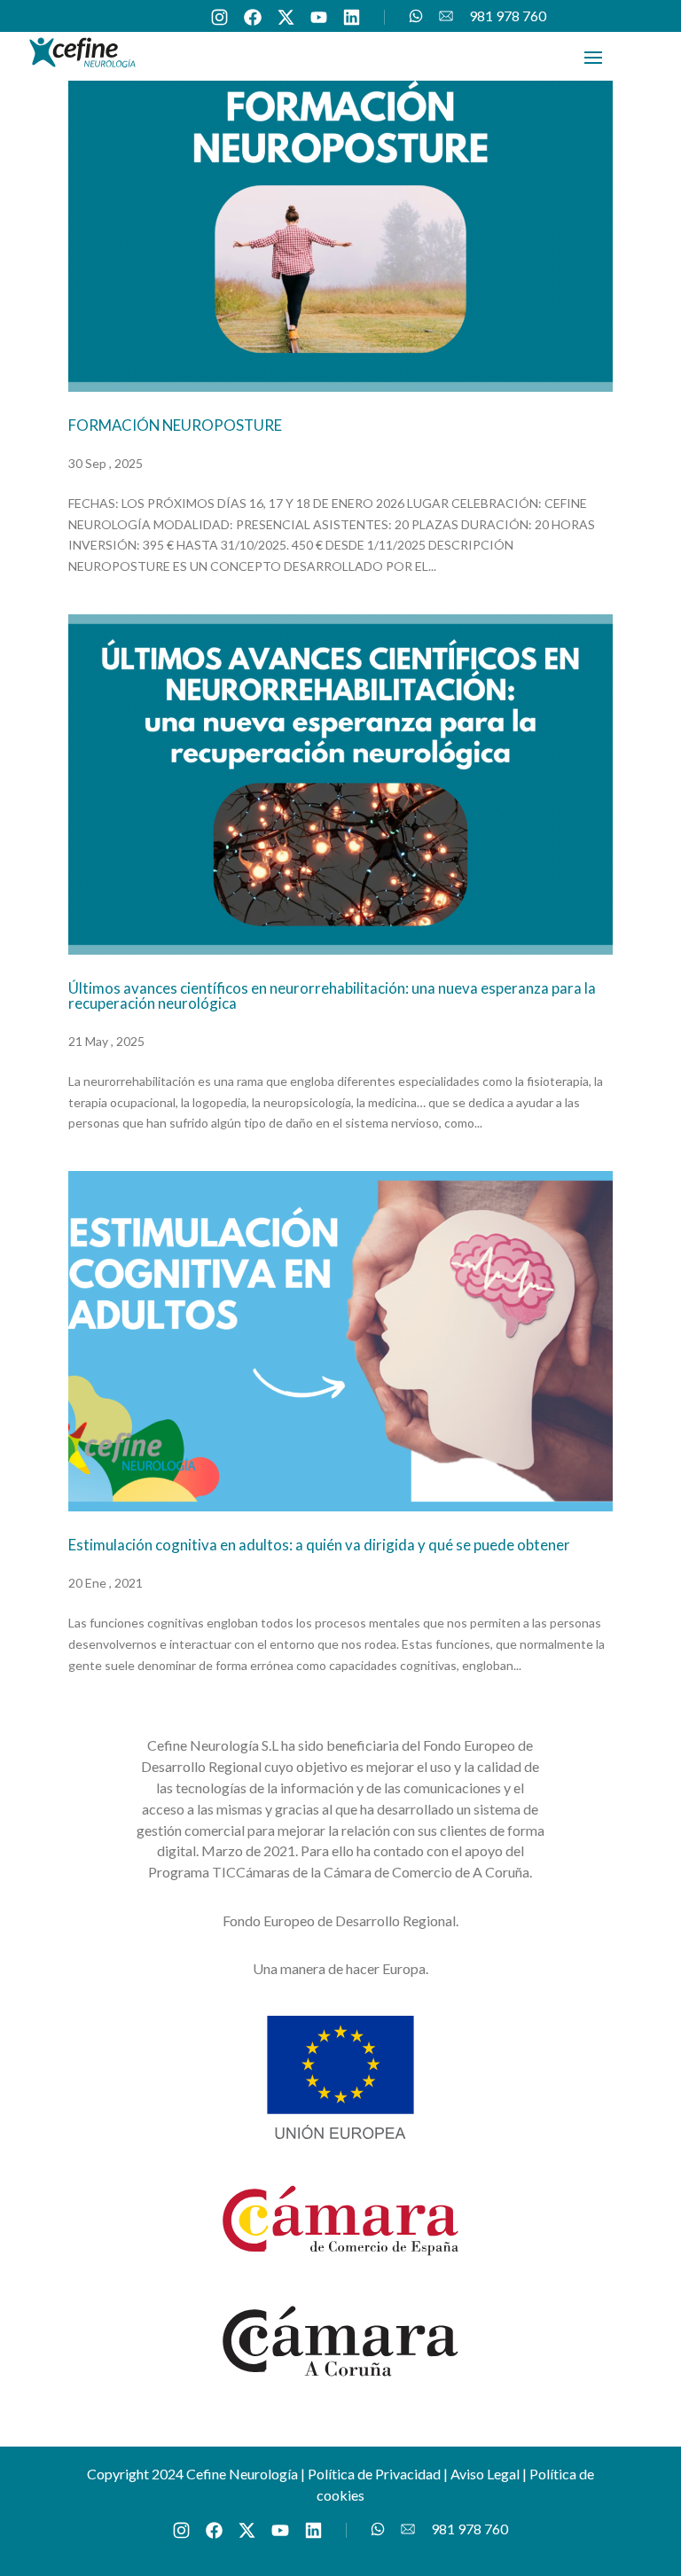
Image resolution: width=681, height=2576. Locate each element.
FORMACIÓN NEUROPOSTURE (175, 425)
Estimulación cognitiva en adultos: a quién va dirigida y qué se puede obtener (319, 1545)
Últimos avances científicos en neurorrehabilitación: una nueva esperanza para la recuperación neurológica (332, 995)
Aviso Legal (485, 2474)
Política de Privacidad (374, 2474)
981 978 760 (508, 16)
